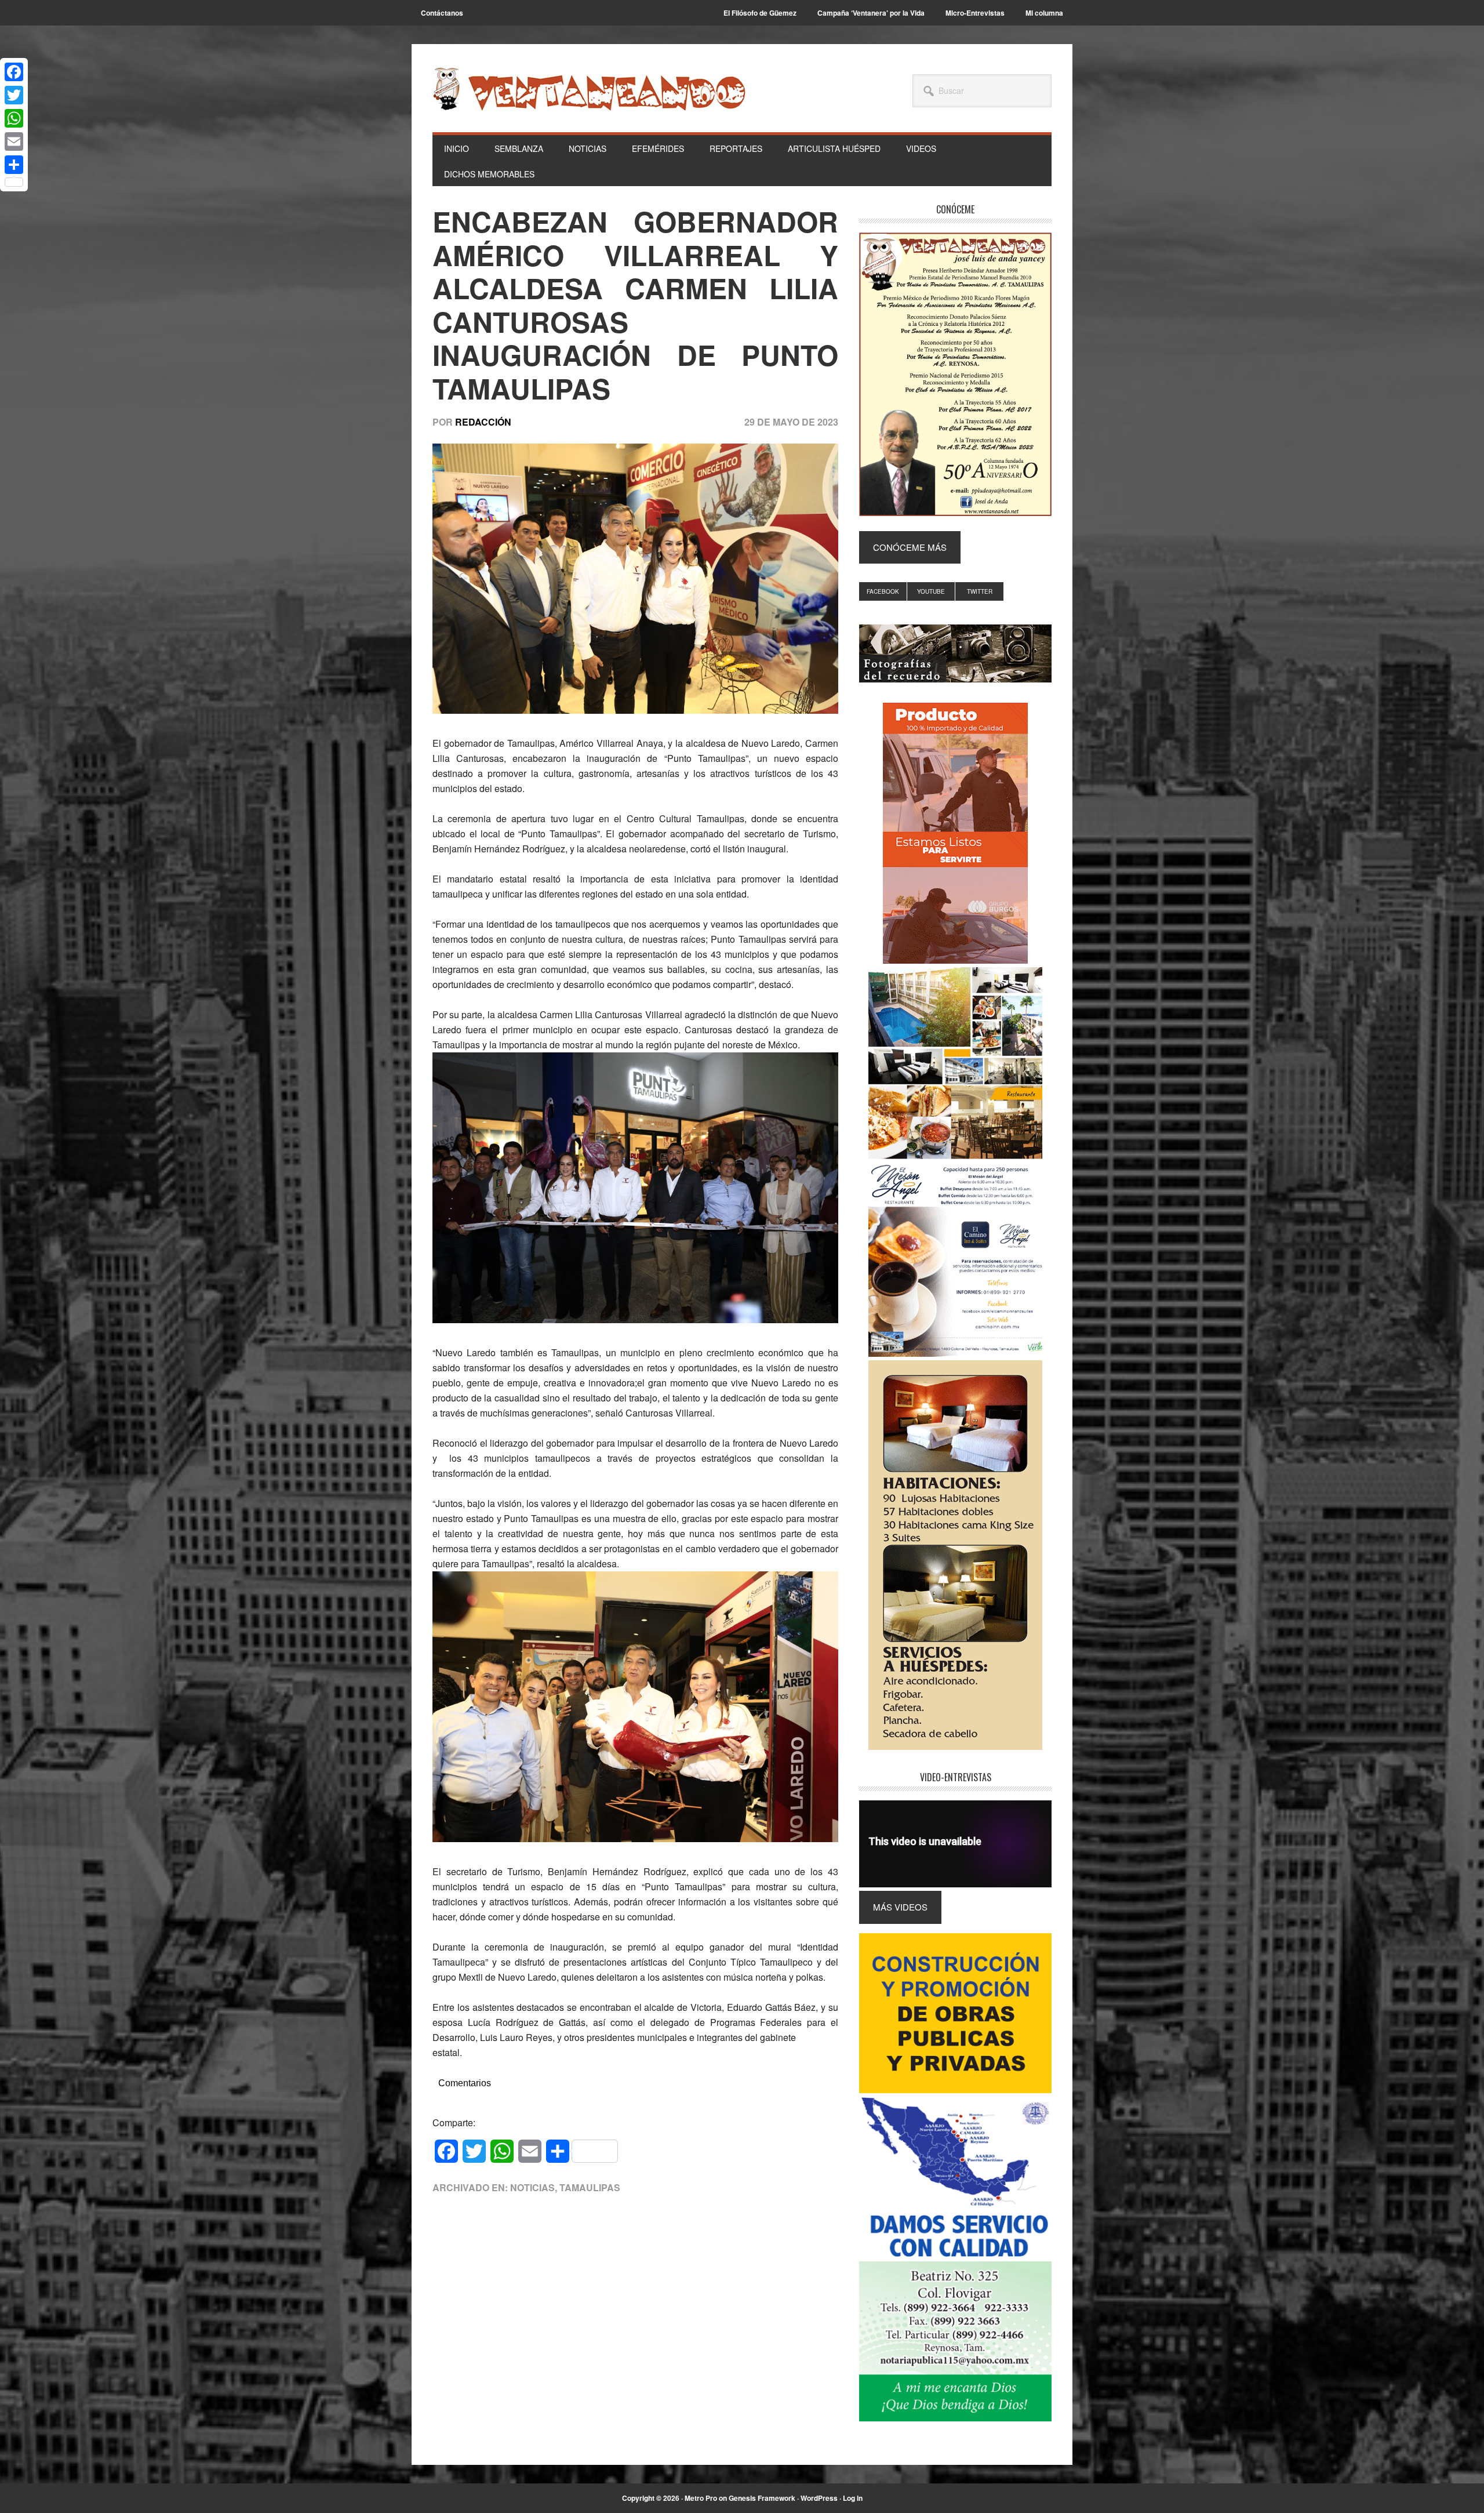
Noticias (532, 2187)
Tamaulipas (590, 2187)
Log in (853, 2498)
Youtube (931, 591)
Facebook (883, 591)
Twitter (980, 591)
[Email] (14, 141)
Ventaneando (589, 89)
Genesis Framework (762, 2498)
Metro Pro (701, 2498)
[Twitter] (14, 95)
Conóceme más (910, 547)
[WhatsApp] (14, 118)
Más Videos (900, 1907)
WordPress (819, 2498)
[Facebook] (14, 72)
